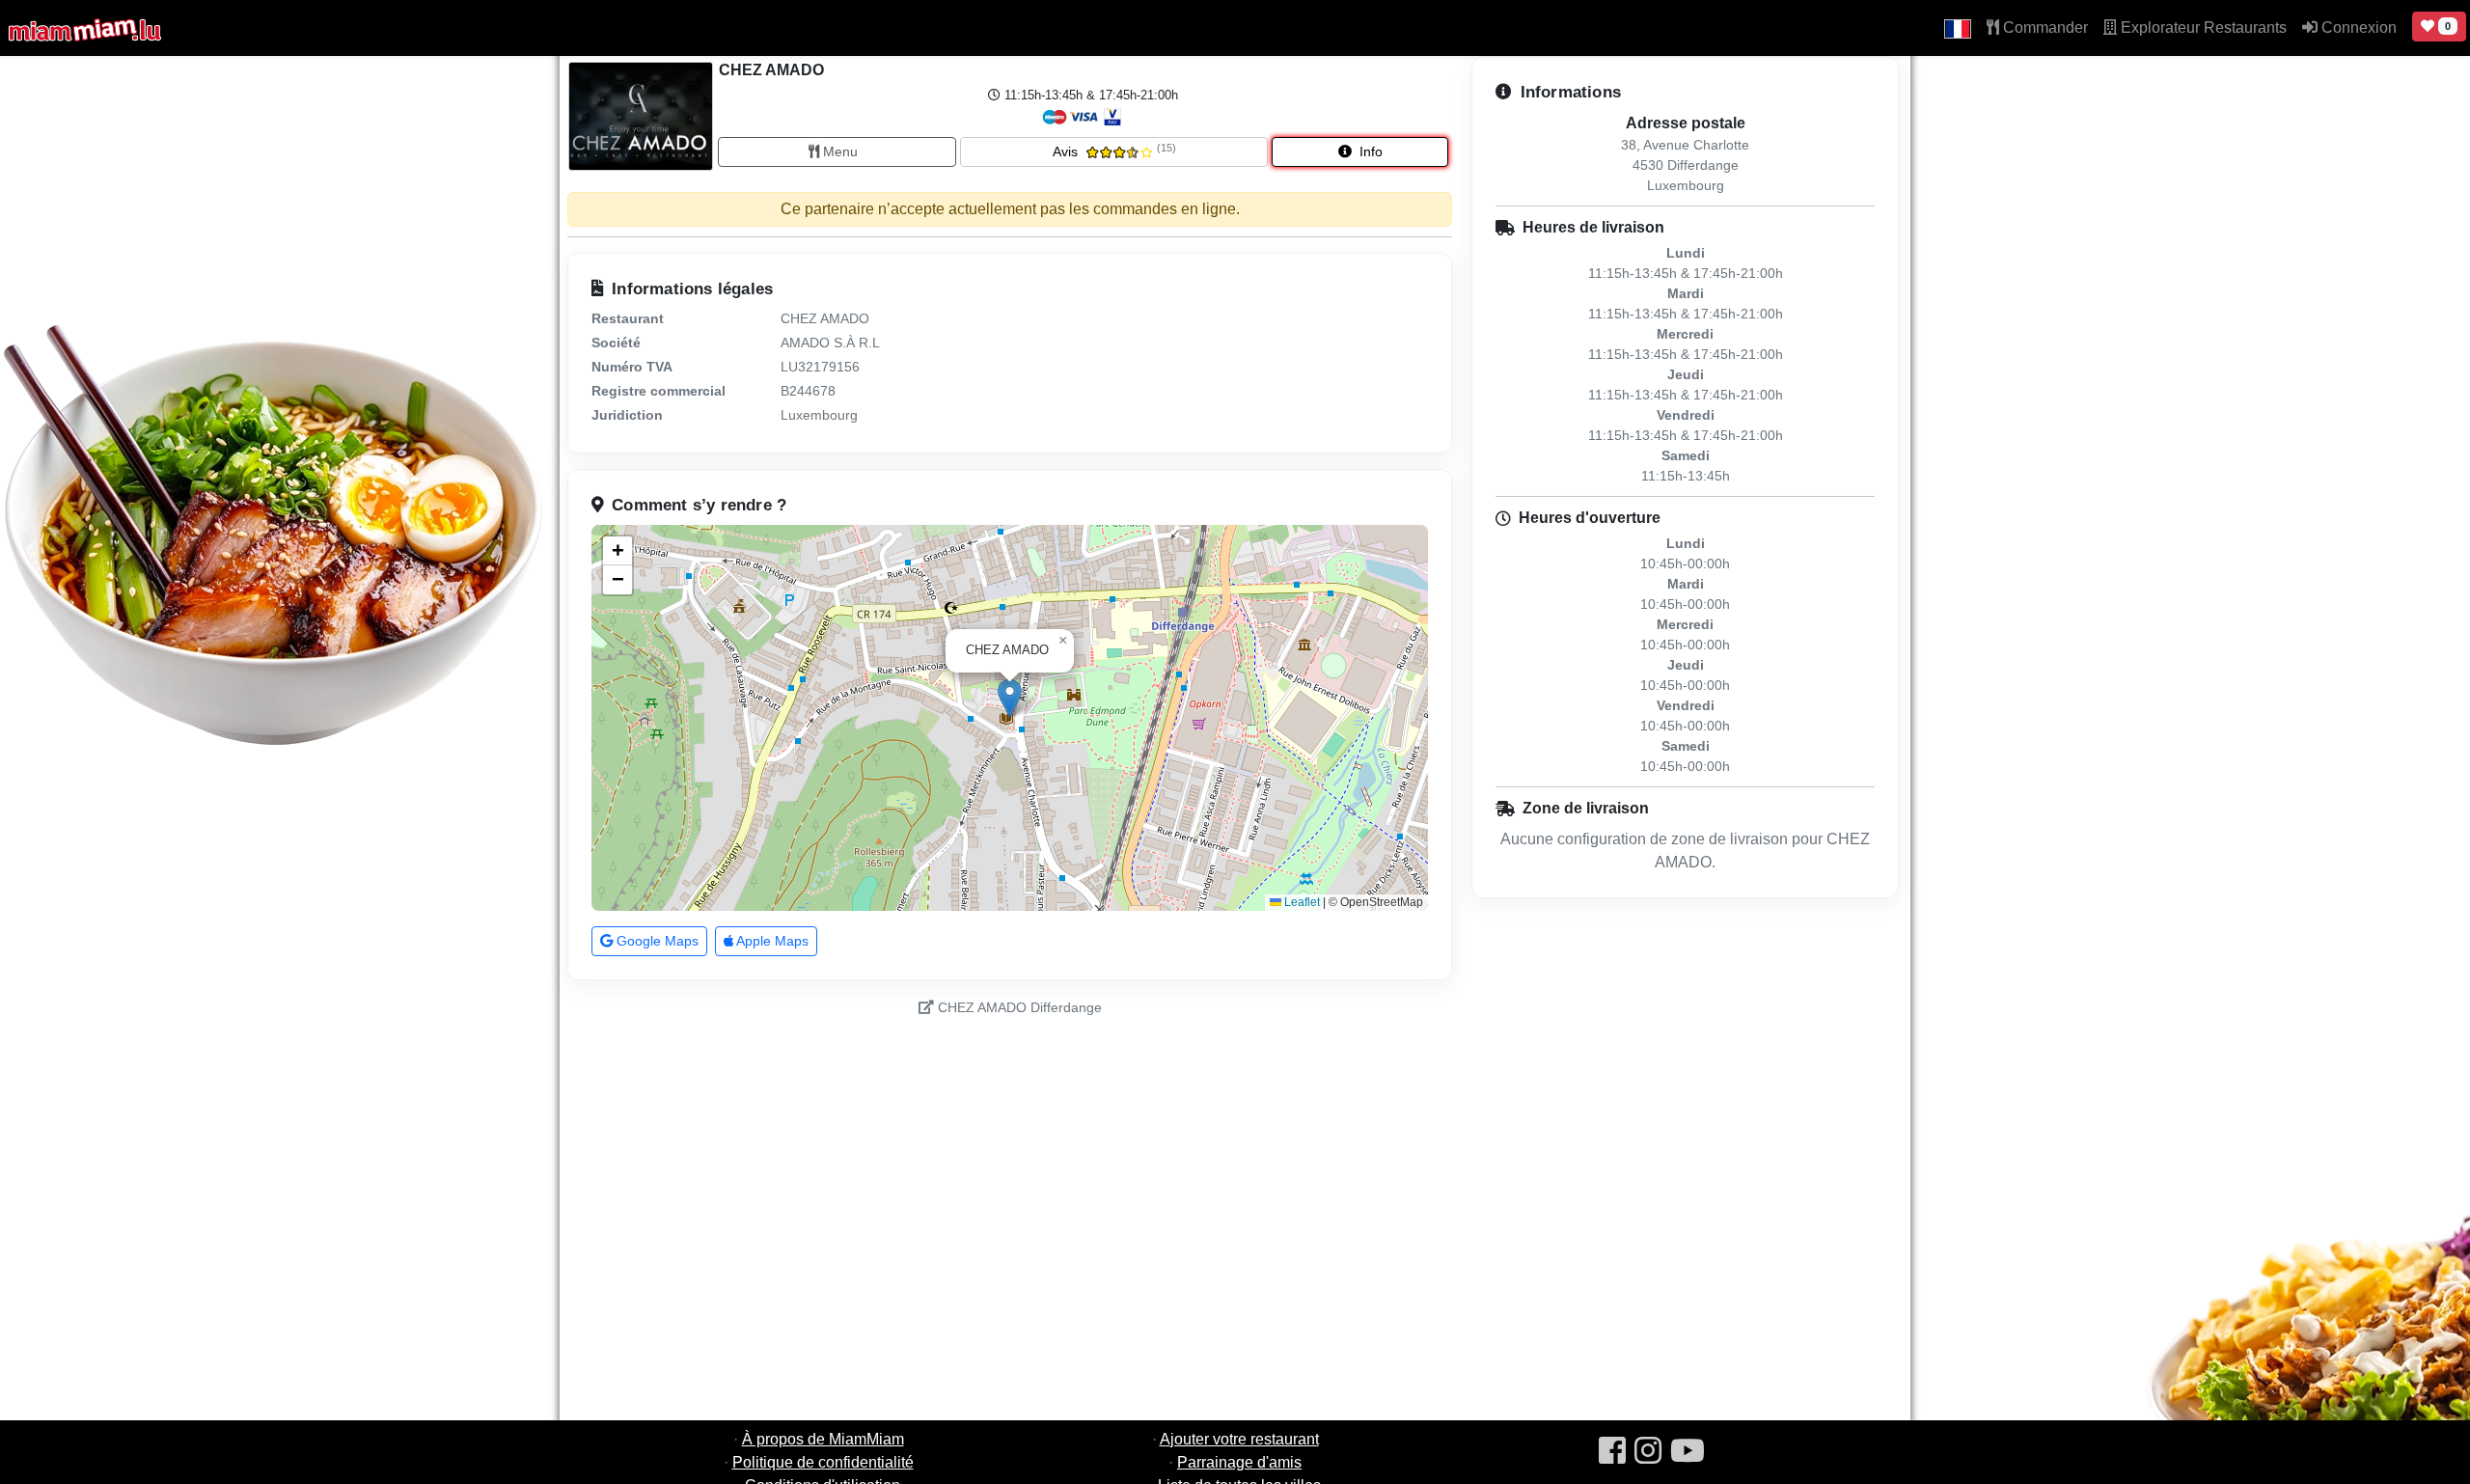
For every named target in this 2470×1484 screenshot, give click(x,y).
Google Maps (656, 941)
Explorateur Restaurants (2202, 27)
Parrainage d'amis (1239, 1462)
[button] (1958, 28)
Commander (2044, 27)
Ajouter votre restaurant (1239, 1439)
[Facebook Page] (1612, 1451)
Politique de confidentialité (823, 1462)
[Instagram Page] (1648, 1451)
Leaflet (1301, 902)
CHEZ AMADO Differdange (1018, 1007)
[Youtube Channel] (1688, 1451)
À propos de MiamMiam (823, 1439)
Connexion (2357, 27)
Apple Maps (771, 941)
